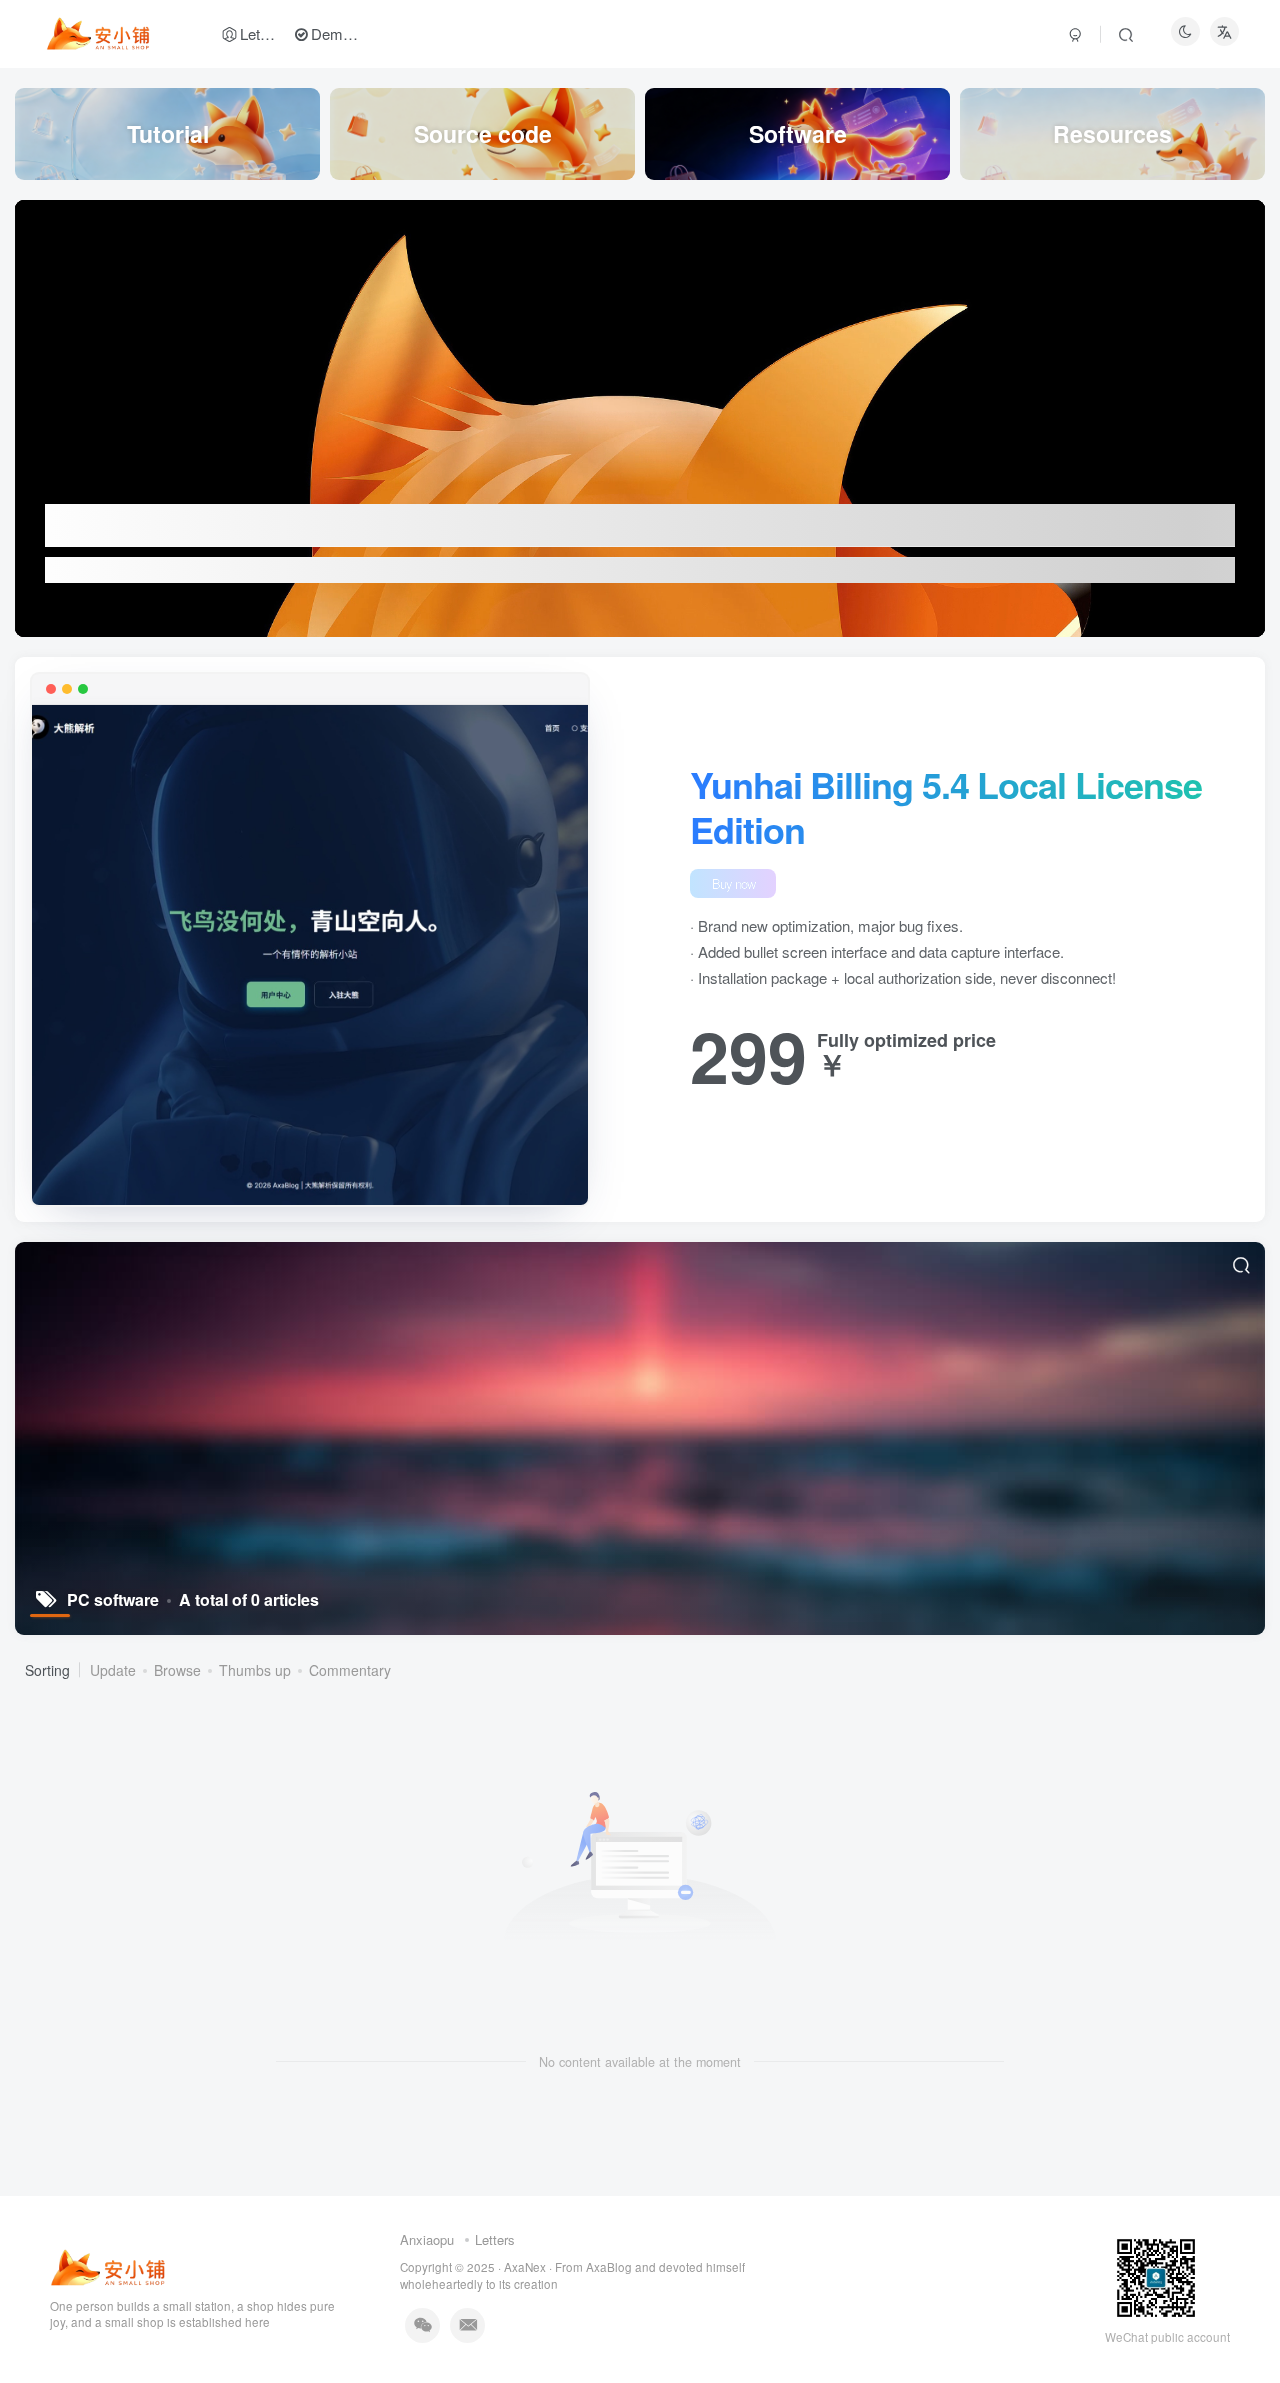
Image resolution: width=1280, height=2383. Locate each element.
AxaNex (525, 2267)
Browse (177, 1670)
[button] (15, 413)
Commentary (350, 1670)
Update (113, 1670)
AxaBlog (610, 2267)
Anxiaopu (429, 2239)
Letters (495, 2239)
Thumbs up (255, 1670)
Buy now (733, 883)
